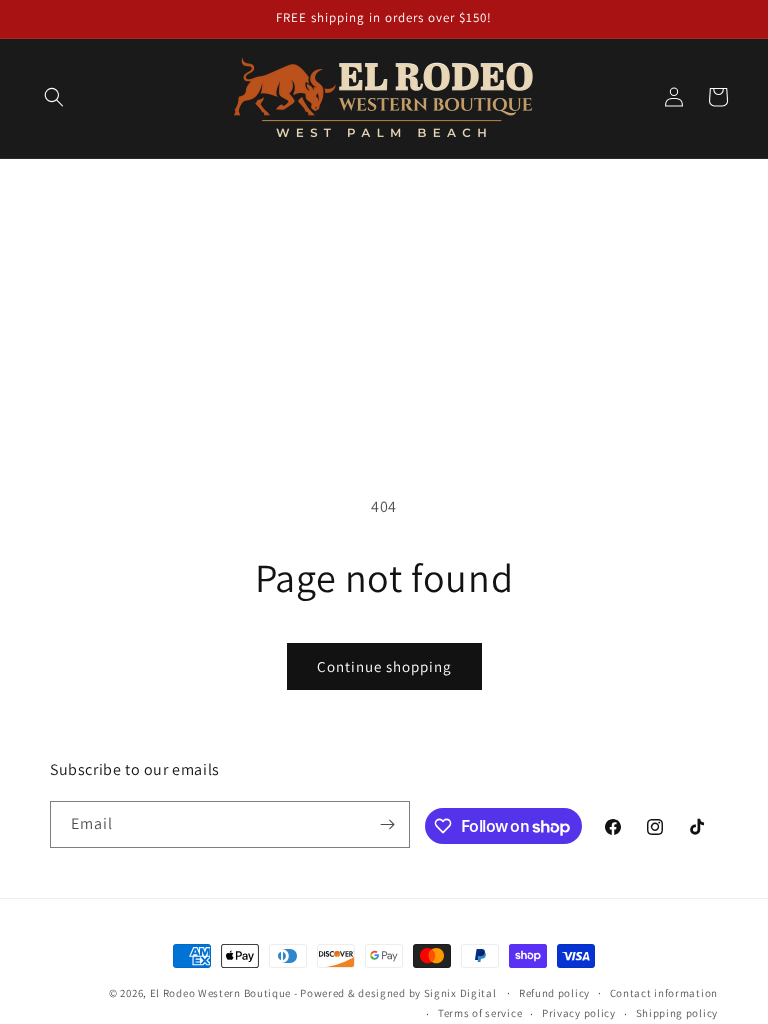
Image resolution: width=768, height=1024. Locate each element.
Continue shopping (384, 666)
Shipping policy (677, 1013)
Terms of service (480, 1013)
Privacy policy (579, 1013)
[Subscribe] (387, 824)
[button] (54, 97)
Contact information (664, 993)
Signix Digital (460, 993)
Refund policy (554, 993)
